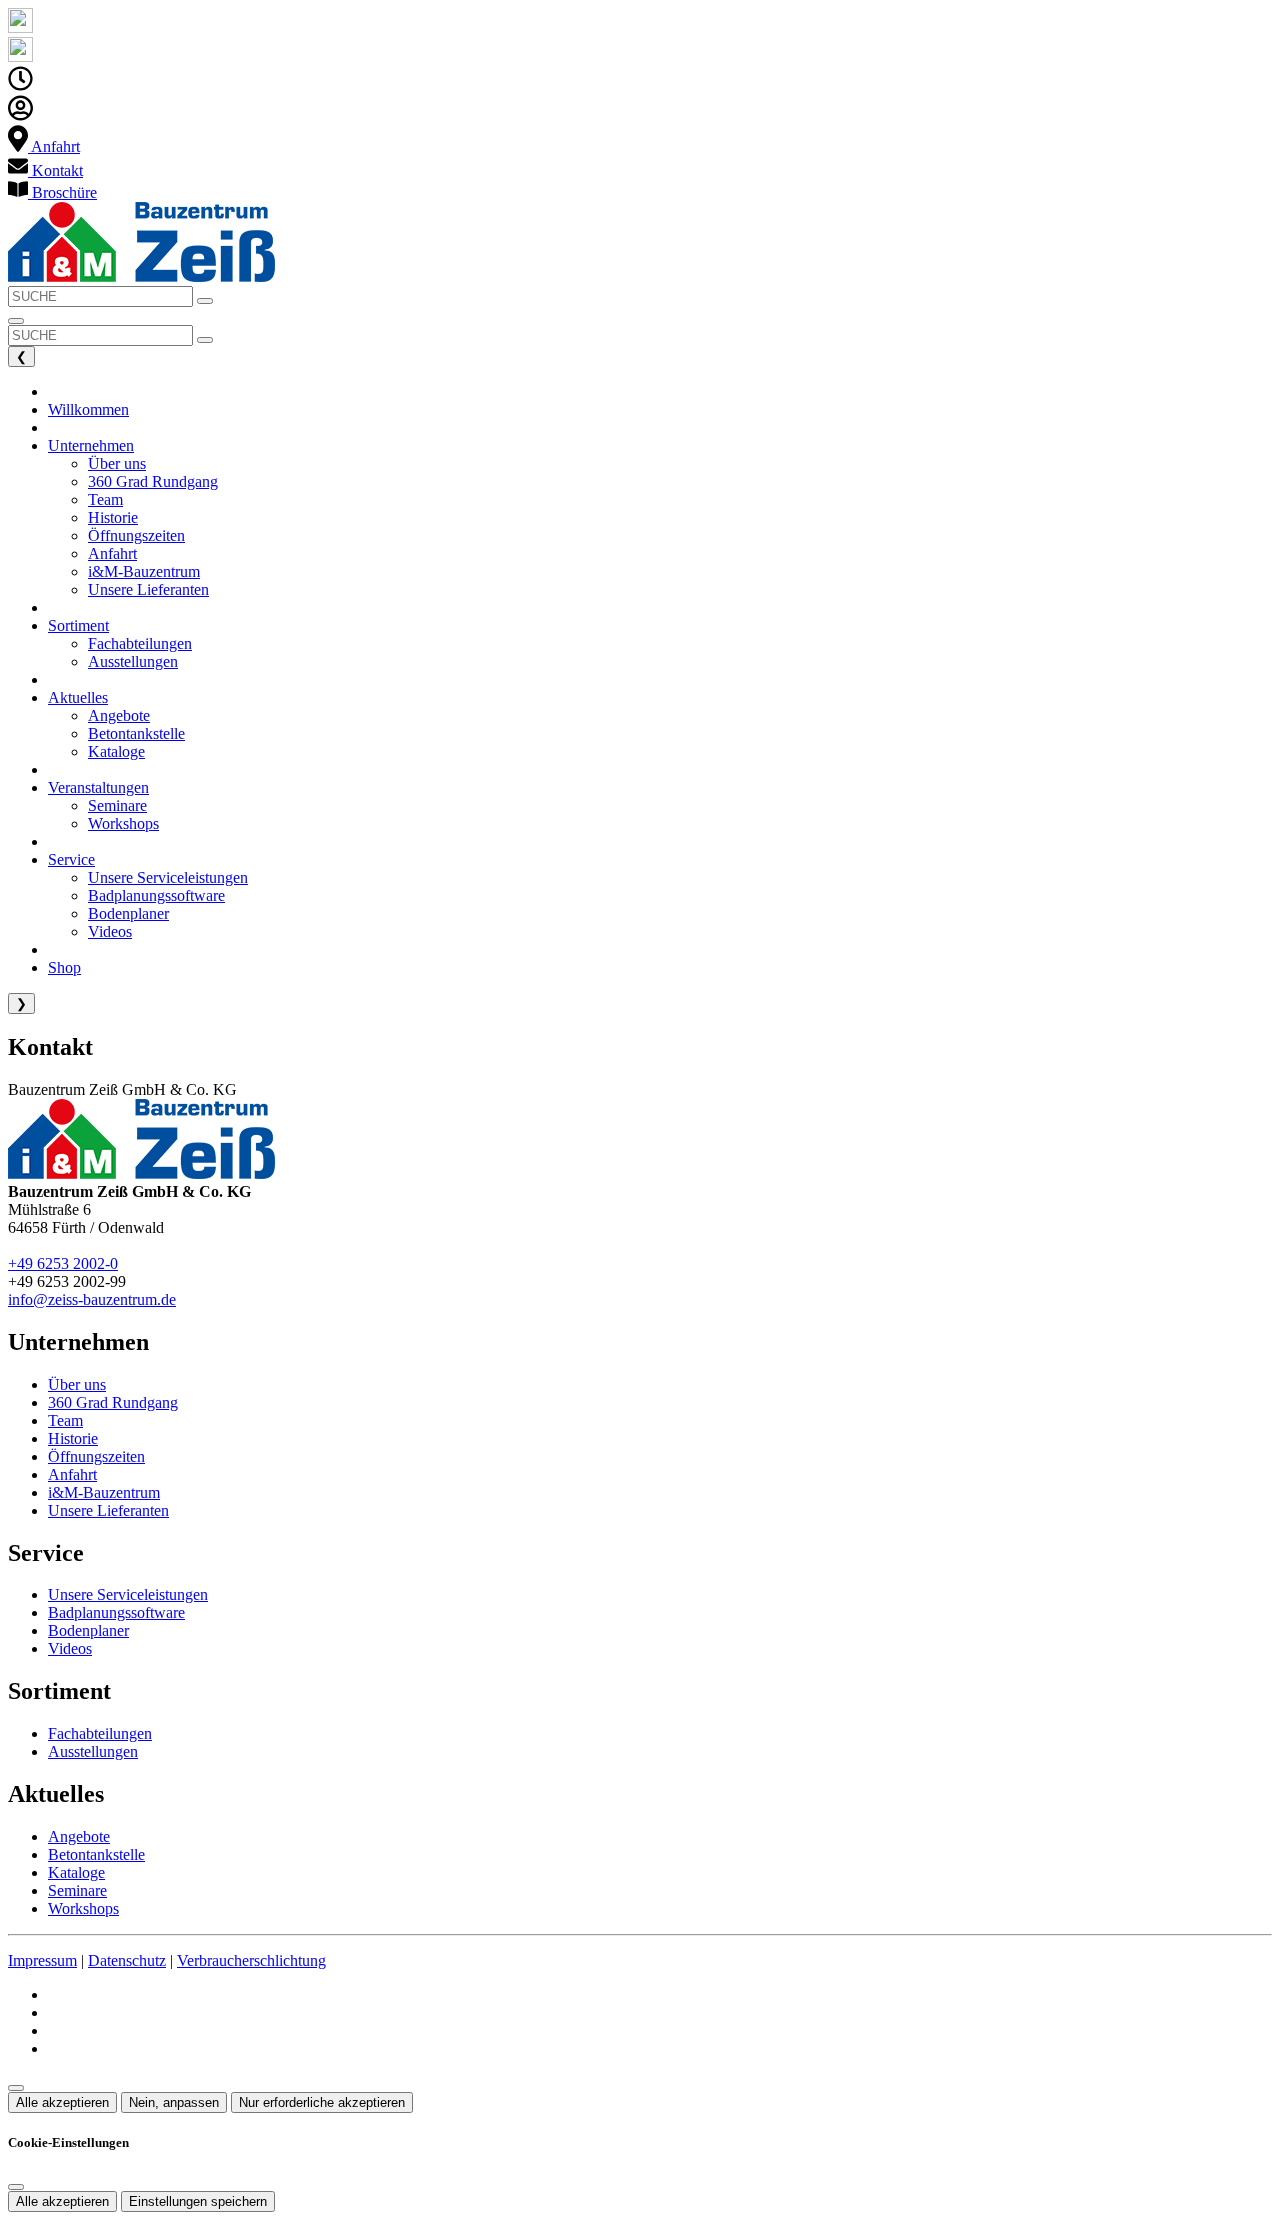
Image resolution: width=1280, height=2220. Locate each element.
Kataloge (76, 1872)
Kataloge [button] (116, 751)
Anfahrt (72, 1474)
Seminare (77, 1890)
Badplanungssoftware (116, 1612)
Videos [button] (110, 931)
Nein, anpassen (174, 2102)
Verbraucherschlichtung (251, 1960)
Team (65, 1420)
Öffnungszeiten (96, 1456)
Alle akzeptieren (62, 2102)
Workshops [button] (123, 823)
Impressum (42, 1960)
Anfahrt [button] (112, 553)
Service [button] (71, 859)
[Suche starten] (205, 301)
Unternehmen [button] (91, 445)
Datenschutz (127, 1960)
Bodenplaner (88, 1630)
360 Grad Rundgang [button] (153, 481)
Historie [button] (113, 517)
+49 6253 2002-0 (63, 1263)
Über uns (77, 1384)
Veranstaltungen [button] (98, 787)
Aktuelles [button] (78, 697)
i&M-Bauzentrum (104, 1492)
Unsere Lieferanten (108, 1510)
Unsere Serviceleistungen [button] (168, 877)
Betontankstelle (96, 1854)
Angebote (79, 1836)
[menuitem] (44, 146)
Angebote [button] (119, 715)
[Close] (16, 2187)
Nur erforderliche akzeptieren (322, 2102)
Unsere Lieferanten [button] (148, 589)
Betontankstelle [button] (136, 733)
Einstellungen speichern (198, 2201)
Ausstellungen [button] (133, 661)
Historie (73, 1438)
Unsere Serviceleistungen (128, 1594)
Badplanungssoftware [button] (156, 895)
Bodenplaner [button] (128, 913)
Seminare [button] (117, 805)
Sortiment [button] (78, 625)
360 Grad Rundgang (113, 1402)
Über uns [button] (117, 463)
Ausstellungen (93, 1751)
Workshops (83, 1908)
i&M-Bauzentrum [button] (144, 571)
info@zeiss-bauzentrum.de (92, 1299)
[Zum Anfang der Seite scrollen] (16, 2088)
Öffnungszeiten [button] (136, 535)
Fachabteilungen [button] (140, 643)
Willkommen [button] (88, 409)
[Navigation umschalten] (16, 321)
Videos (70, 1648)
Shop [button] (64, 967)
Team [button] (105, 499)
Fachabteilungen (100, 1733)
